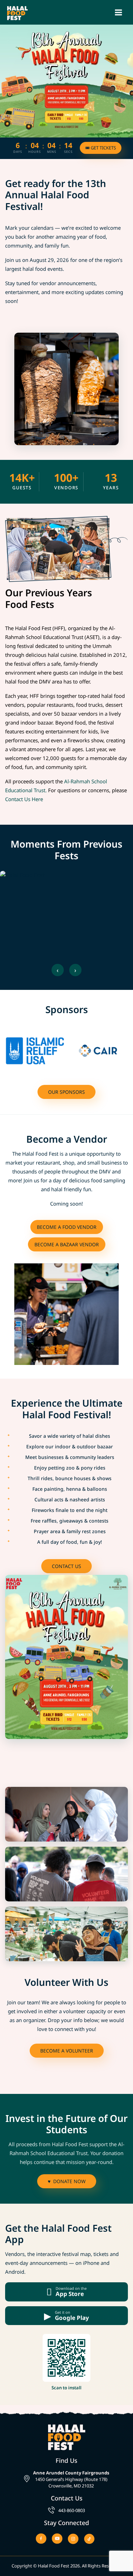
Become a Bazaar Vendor (67, 1244)
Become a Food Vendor (67, 1227)
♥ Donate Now (67, 2181)
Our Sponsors (66, 1092)
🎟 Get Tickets (101, 148)
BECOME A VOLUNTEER (67, 2051)
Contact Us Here (24, 799)
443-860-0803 (72, 2510)
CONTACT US (66, 1566)
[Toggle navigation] (119, 12)
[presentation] (58, 970)
